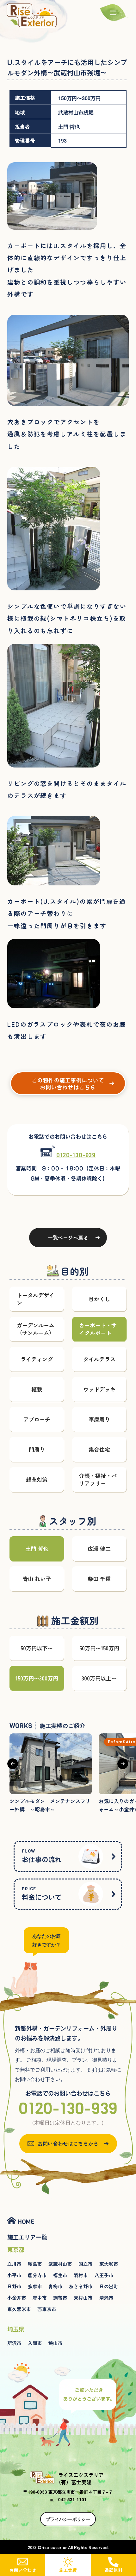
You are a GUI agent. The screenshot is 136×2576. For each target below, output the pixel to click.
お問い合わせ (23, 2570)
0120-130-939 (76, 1155)
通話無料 (113, 2570)
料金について (42, 1893)
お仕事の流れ (42, 1855)
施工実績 (68, 2570)
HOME (26, 2222)
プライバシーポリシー (68, 2519)
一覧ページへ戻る (68, 1237)
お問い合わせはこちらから (68, 2143)
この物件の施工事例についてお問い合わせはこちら (68, 1084)
